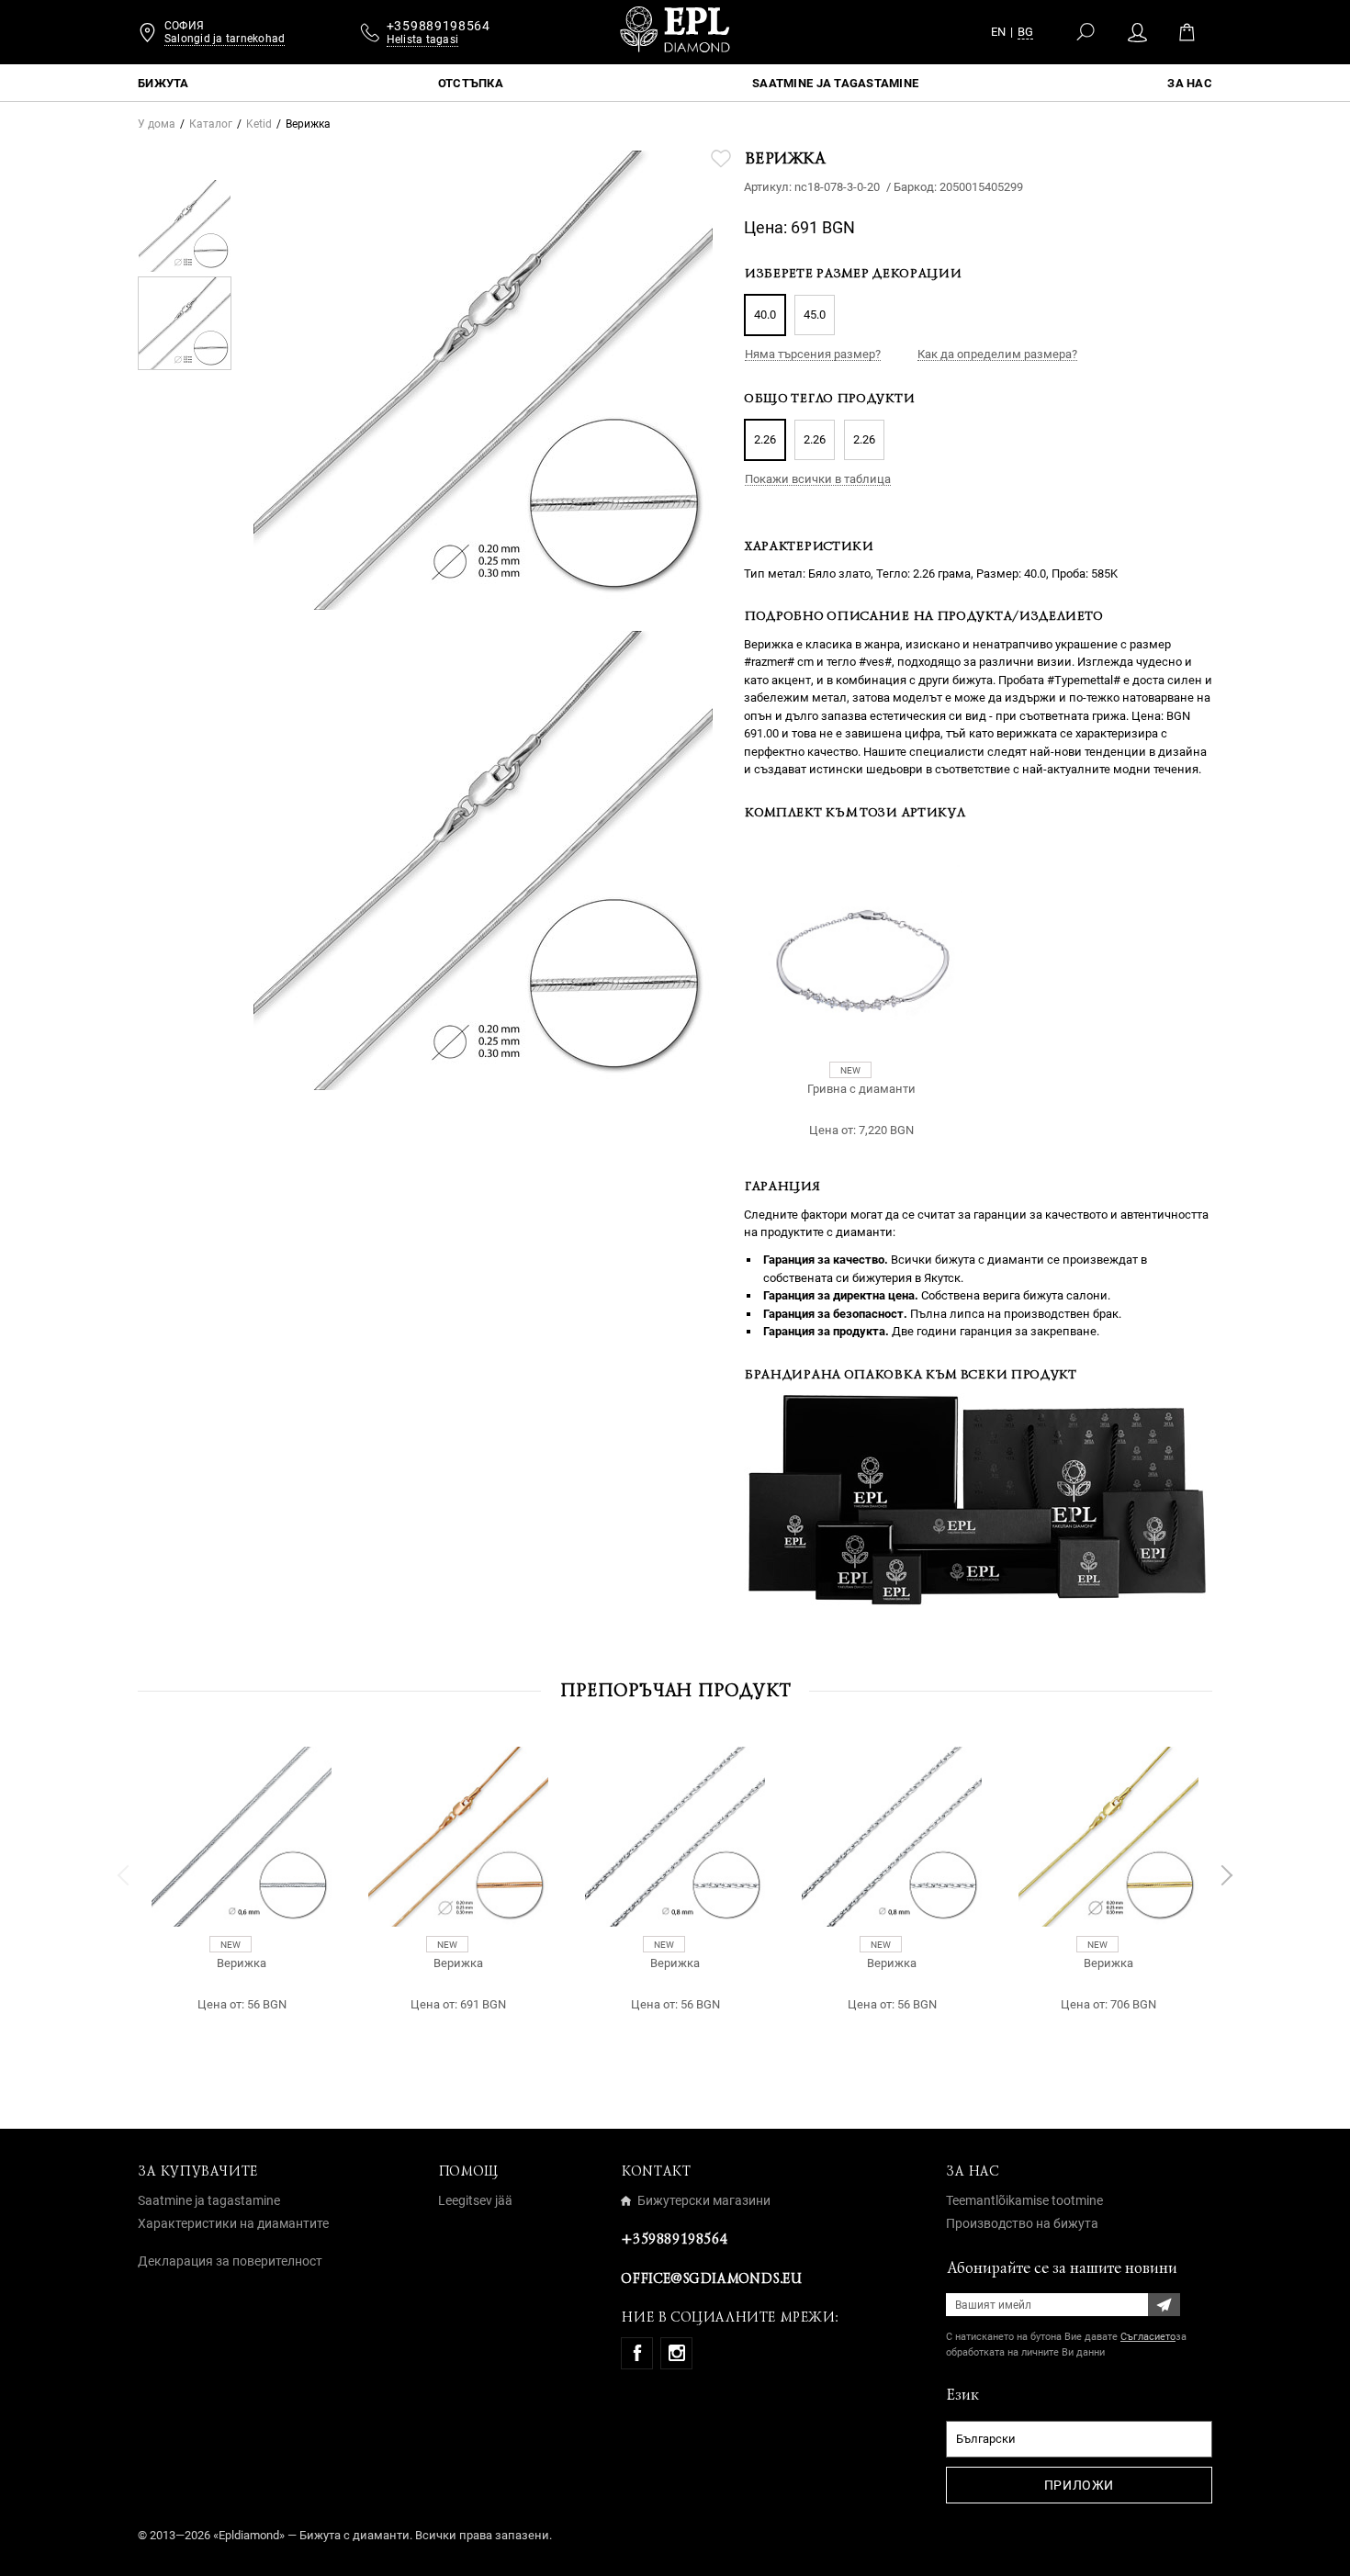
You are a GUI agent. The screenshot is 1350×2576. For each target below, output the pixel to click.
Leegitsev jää (475, 2200)
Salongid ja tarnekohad (225, 39)
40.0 (765, 315)
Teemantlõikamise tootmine (1024, 2200)
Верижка (242, 1963)
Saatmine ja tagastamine (835, 83)
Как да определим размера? (997, 354)
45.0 (815, 315)
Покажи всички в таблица (818, 479)
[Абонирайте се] (1164, 2305)
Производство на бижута (1022, 2223)
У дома (157, 124)
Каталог (211, 124)
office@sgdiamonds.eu (711, 2278)
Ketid (259, 124)
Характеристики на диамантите (233, 2223)
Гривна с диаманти (861, 1089)
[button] (124, 1875)
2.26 (765, 439)
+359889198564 (674, 2239)
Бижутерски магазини (704, 2200)
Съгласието (1148, 2337)
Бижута (163, 83)
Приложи (1079, 2485)
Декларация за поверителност (230, 2261)
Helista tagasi (422, 39)
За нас (1190, 83)
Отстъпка (471, 83)
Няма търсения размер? (813, 354)
